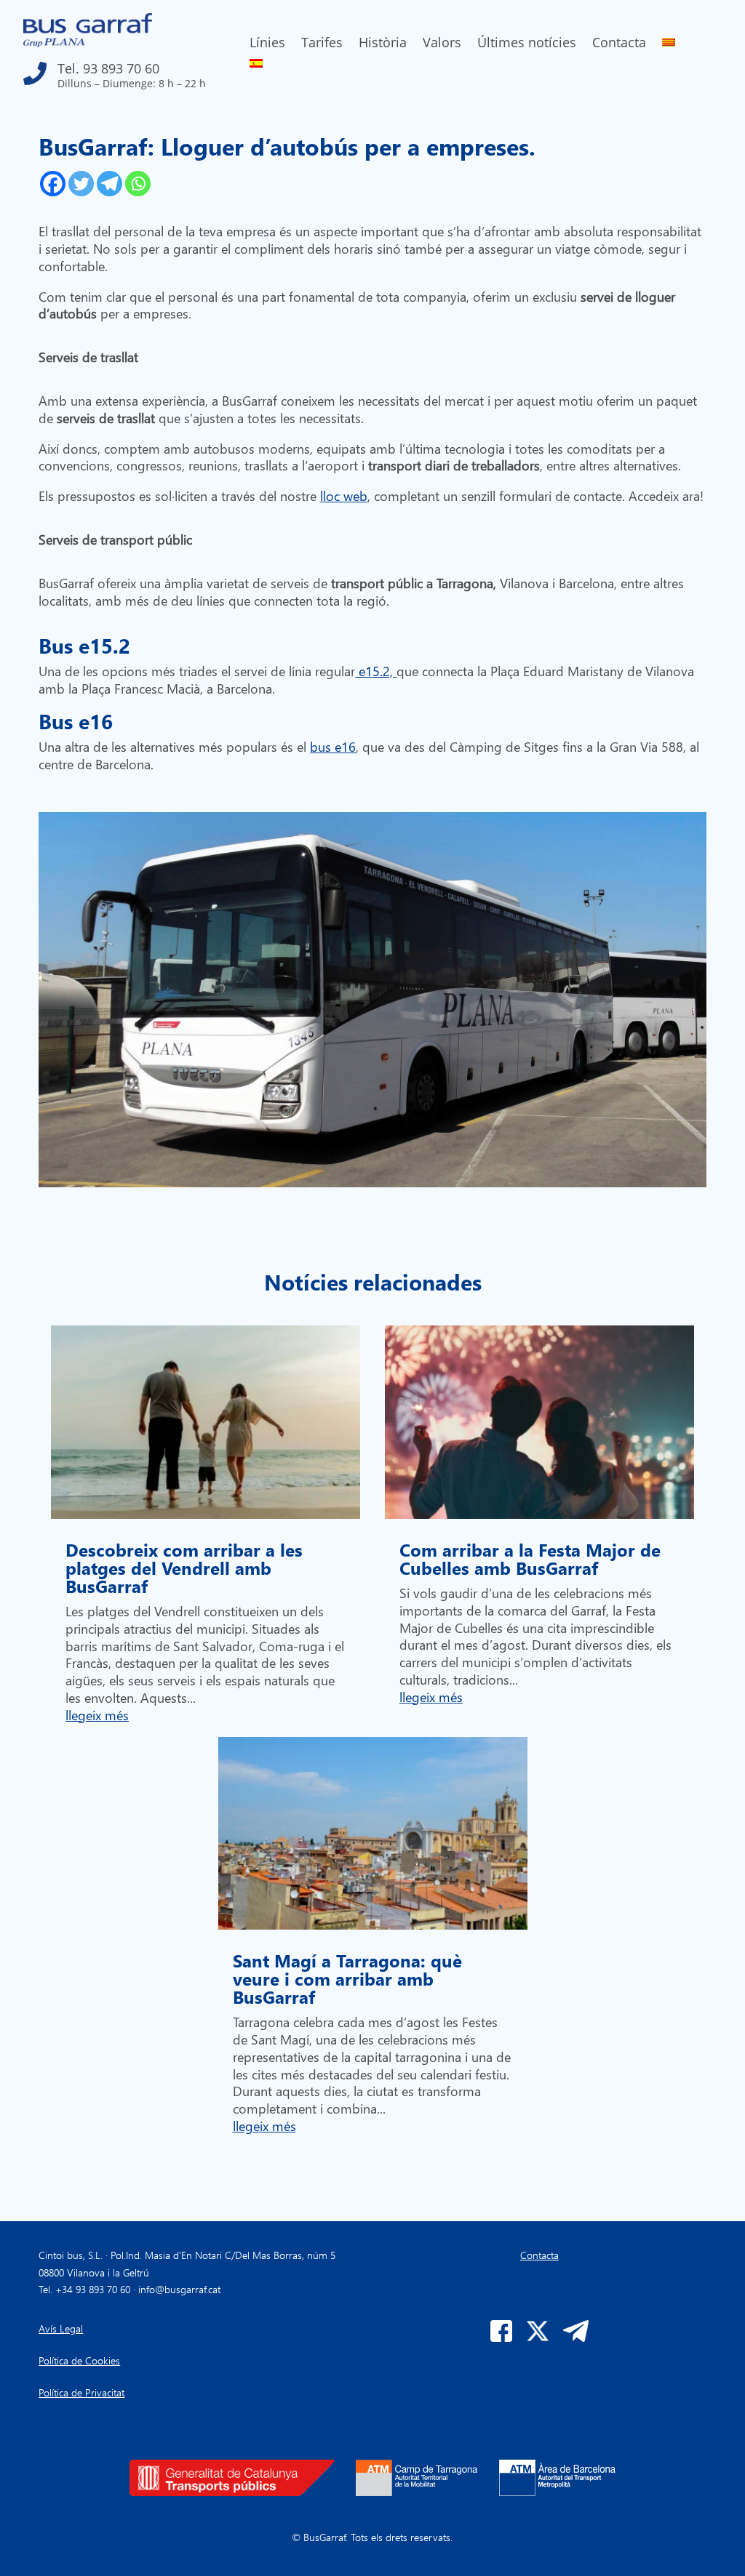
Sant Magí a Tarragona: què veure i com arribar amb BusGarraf (347, 1978)
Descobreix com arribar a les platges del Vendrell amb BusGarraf (184, 1568)
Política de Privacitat (81, 2392)
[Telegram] (109, 184)
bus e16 (333, 746)
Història (383, 44)
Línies (267, 44)
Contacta (619, 44)
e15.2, (376, 671)
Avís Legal (61, 2328)
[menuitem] (669, 45)
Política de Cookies (79, 2360)
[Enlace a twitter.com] (538, 2338)
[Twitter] (81, 184)
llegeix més (97, 1715)
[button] (127, 70)
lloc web (344, 495)
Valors (442, 44)
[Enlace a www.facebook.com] (501, 2338)
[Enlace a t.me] (576, 2338)
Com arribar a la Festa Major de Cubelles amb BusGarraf (530, 1558)
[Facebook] (53, 184)
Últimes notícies (527, 44)
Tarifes (322, 44)
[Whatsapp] (138, 184)
